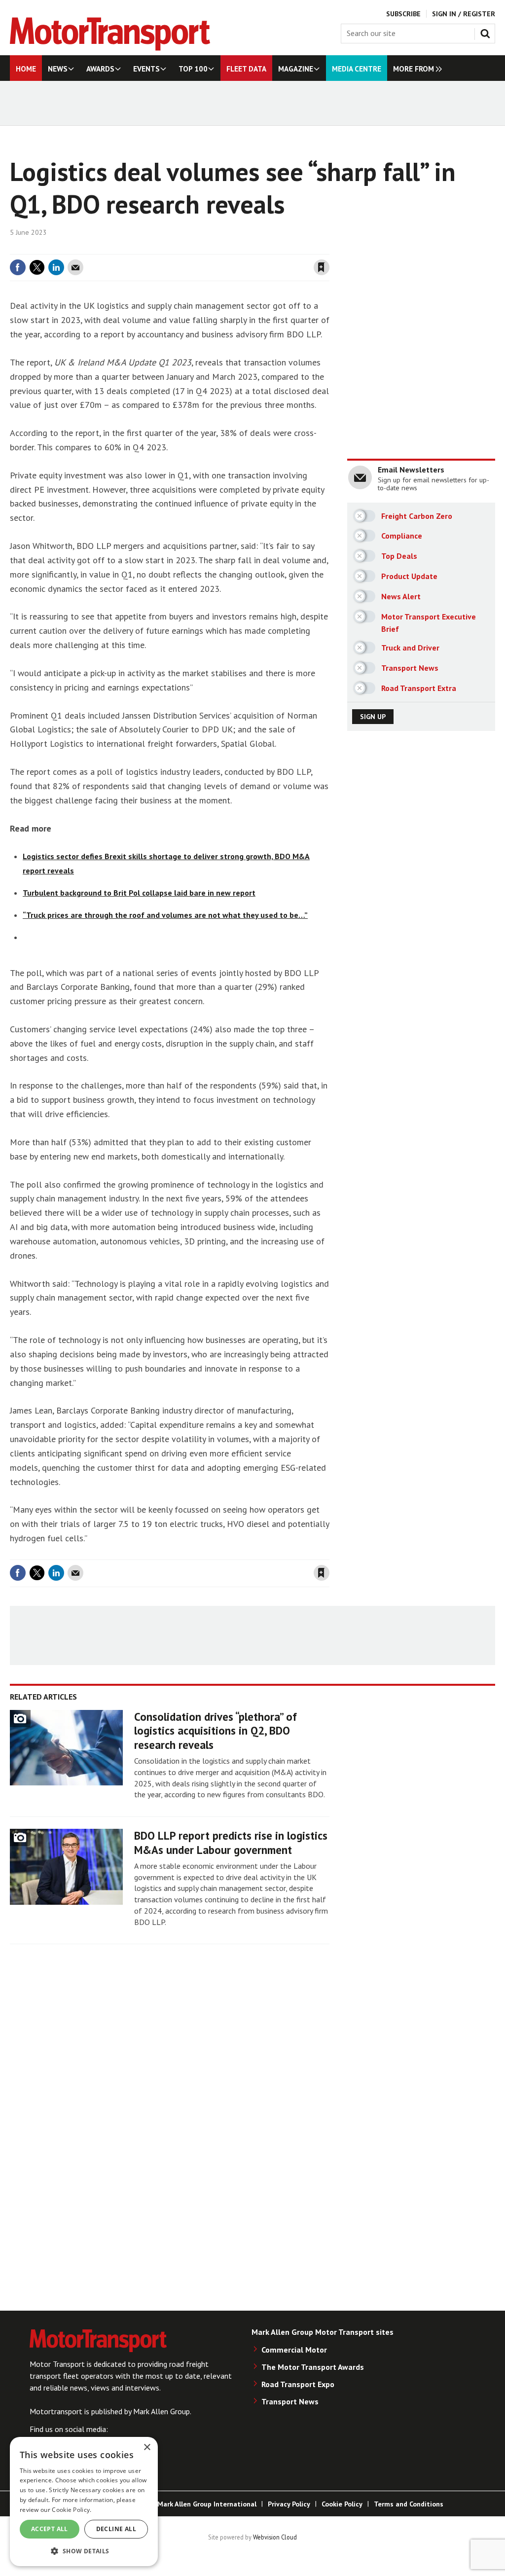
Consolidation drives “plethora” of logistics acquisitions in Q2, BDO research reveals (216, 1731)
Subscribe (403, 14)
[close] (329, 248)
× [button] (147, 2448)
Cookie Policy (342, 2504)
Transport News (290, 2401)
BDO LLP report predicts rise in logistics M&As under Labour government (231, 1843)
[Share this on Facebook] (18, 267)
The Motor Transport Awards (313, 2367)
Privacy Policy (289, 2504)
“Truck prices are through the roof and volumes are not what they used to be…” (165, 915)
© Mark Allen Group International (203, 2504)
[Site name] (110, 48)
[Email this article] (75, 267)
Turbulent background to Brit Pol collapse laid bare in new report (139, 893)
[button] (84, 2551)
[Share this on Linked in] (56, 267)
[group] (415, 68)
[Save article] (322, 267)
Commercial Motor (294, 2350)
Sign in (205, 248)
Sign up (373, 717)
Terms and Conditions (409, 2504)
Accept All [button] (50, 2529)
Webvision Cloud (275, 2537)
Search (487, 32)
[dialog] (84, 2502)
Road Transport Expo (298, 2384)
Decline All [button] (116, 2529)
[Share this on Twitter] (37, 267)
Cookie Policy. (72, 2510)
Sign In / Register (464, 14)
